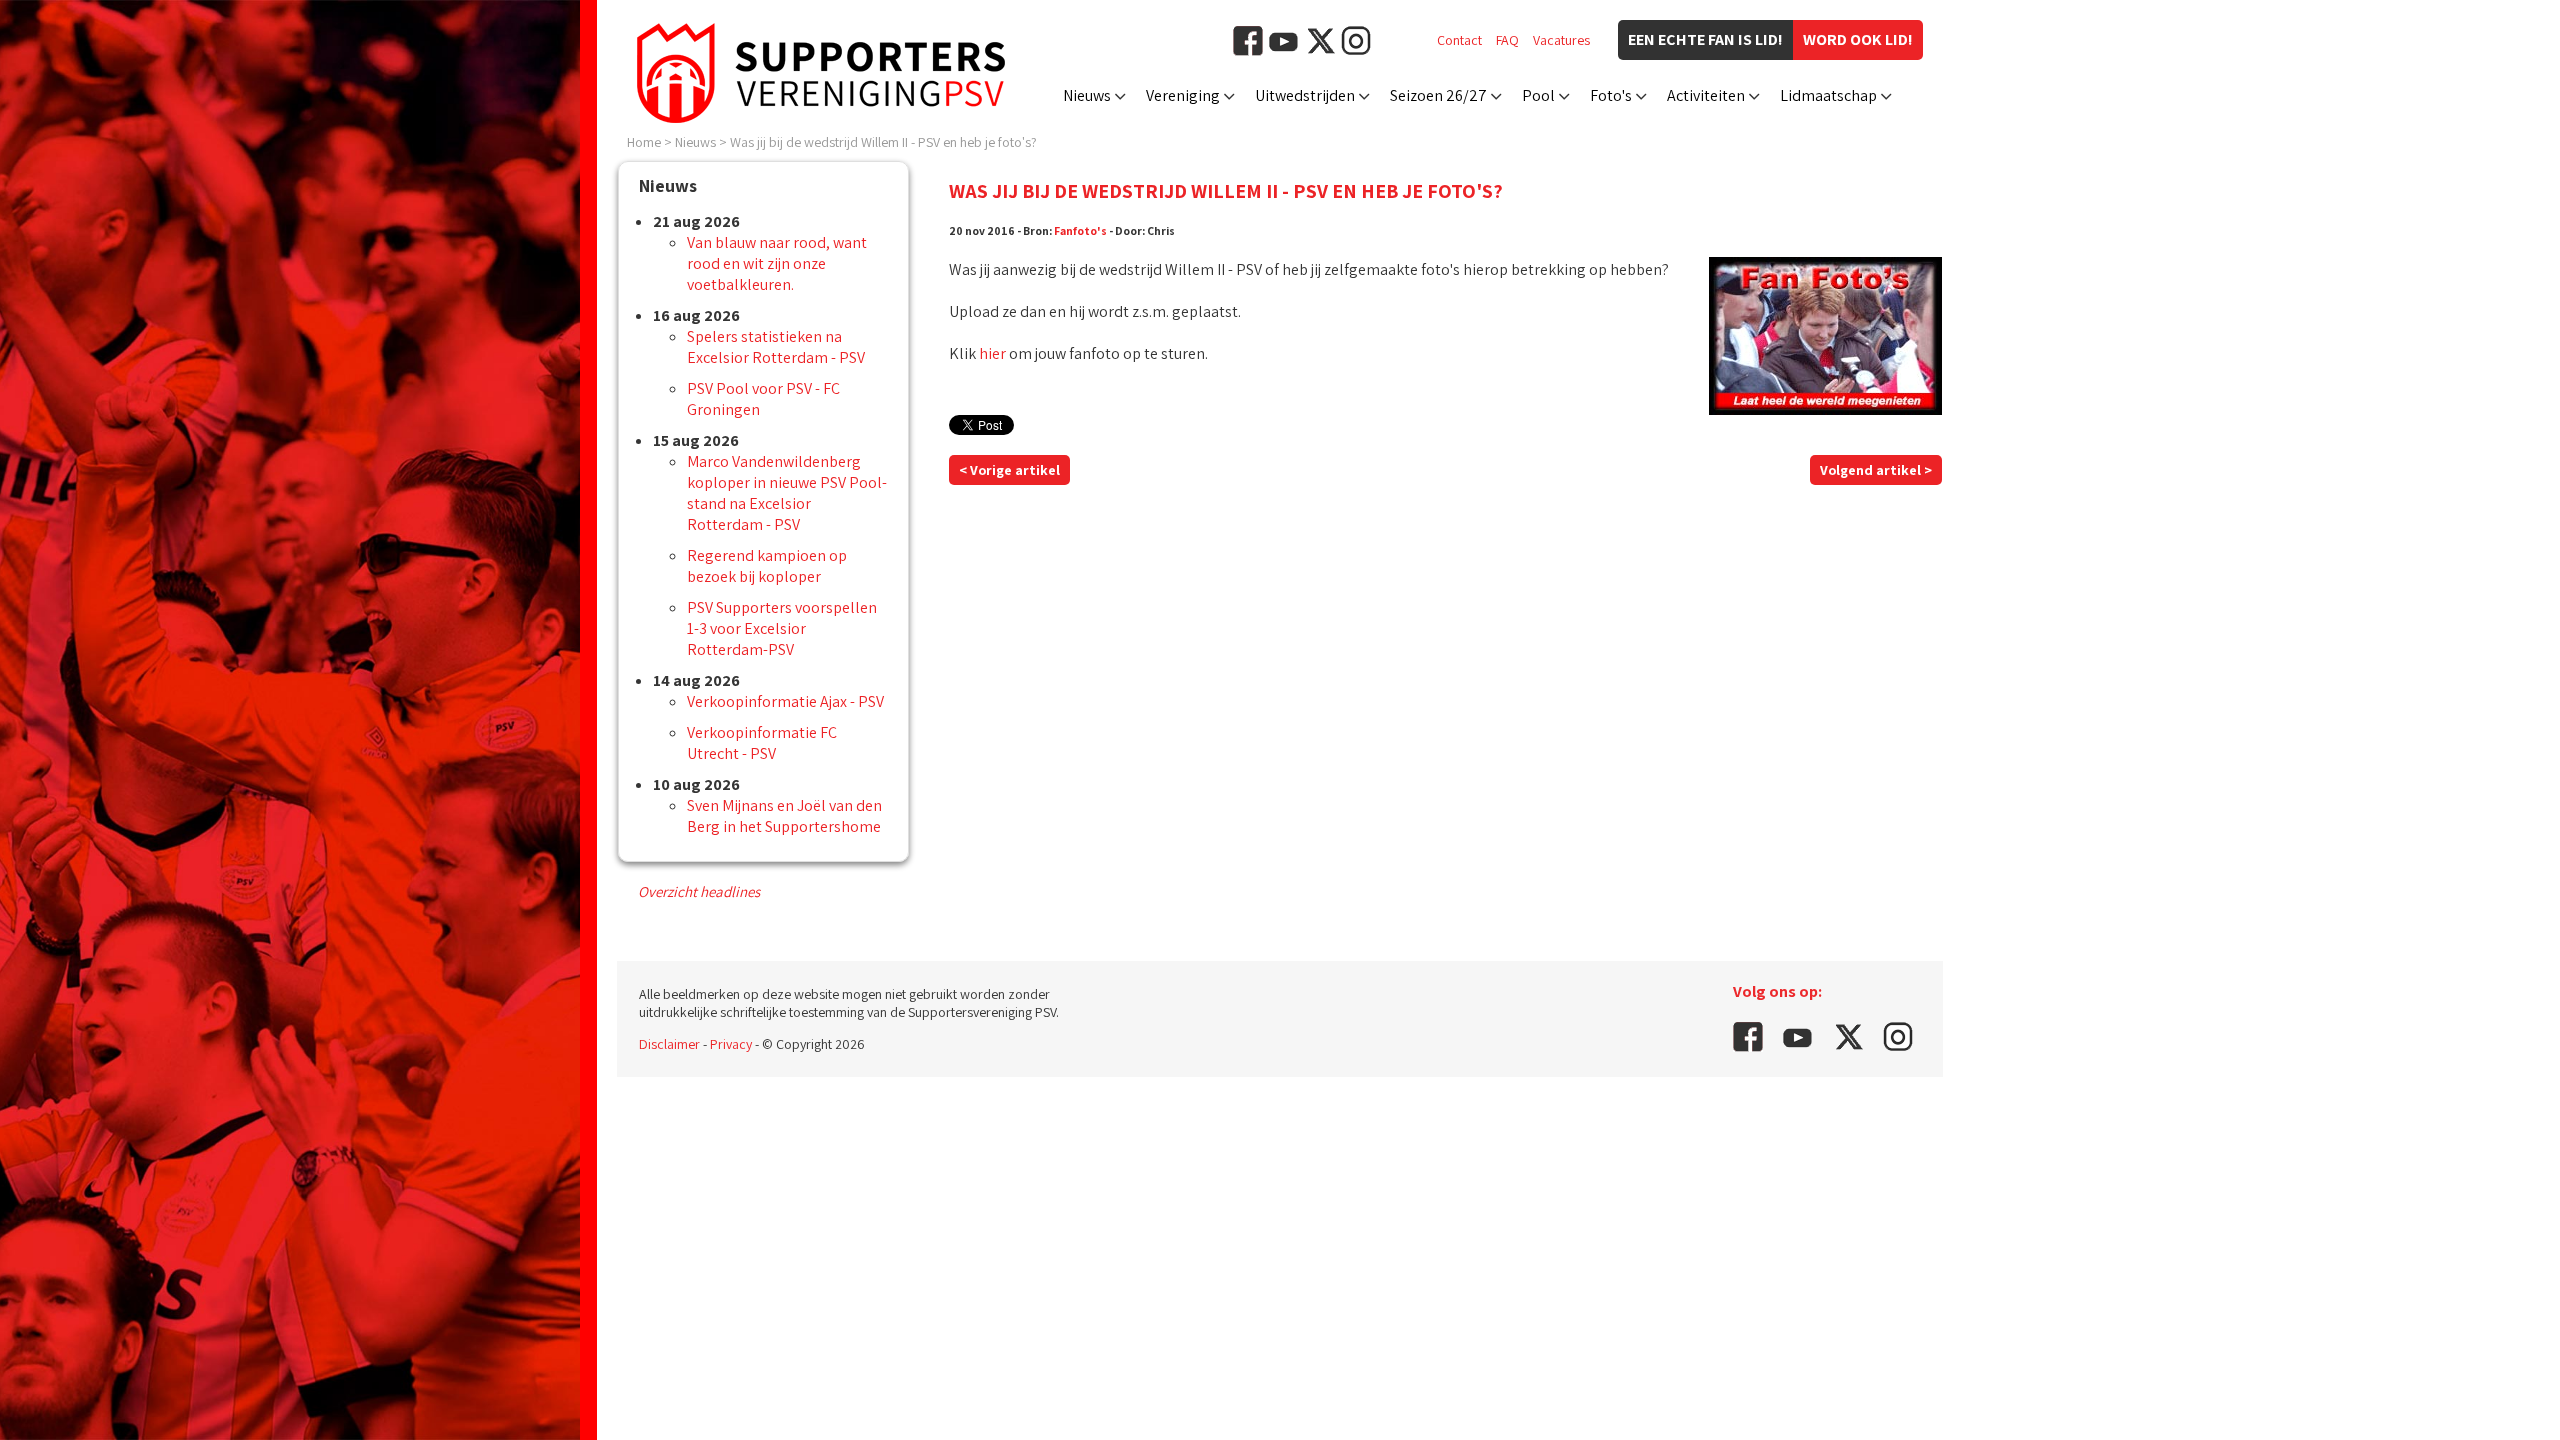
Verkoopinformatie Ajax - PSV (785, 701)
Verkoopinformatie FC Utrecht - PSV (762, 743)
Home (644, 142)
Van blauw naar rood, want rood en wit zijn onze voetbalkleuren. (777, 263)
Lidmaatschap (1828, 95)
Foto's (1611, 95)
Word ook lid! (1858, 39)
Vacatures (1561, 40)
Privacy (731, 1044)
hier (992, 353)
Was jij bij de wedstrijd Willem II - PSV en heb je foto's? (883, 142)
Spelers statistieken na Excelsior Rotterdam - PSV (776, 347)
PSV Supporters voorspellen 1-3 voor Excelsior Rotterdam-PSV (782, 628)
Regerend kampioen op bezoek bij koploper (767, 566)
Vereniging (1183, 95)
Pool (1538, 95)
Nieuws (1087, 95)
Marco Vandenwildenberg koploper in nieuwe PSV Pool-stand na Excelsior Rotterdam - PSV (787, 493)
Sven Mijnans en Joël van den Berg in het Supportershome (784, 816)
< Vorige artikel (1009, 470)
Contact (1459, 40)
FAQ (1507, 40)
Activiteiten (1706, 95)
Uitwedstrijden (1305, 95)
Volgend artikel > (1876, 470)
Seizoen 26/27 (1438, 95)
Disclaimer (669, 1044)
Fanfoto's (1080, 230)
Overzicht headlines (699, 891)
